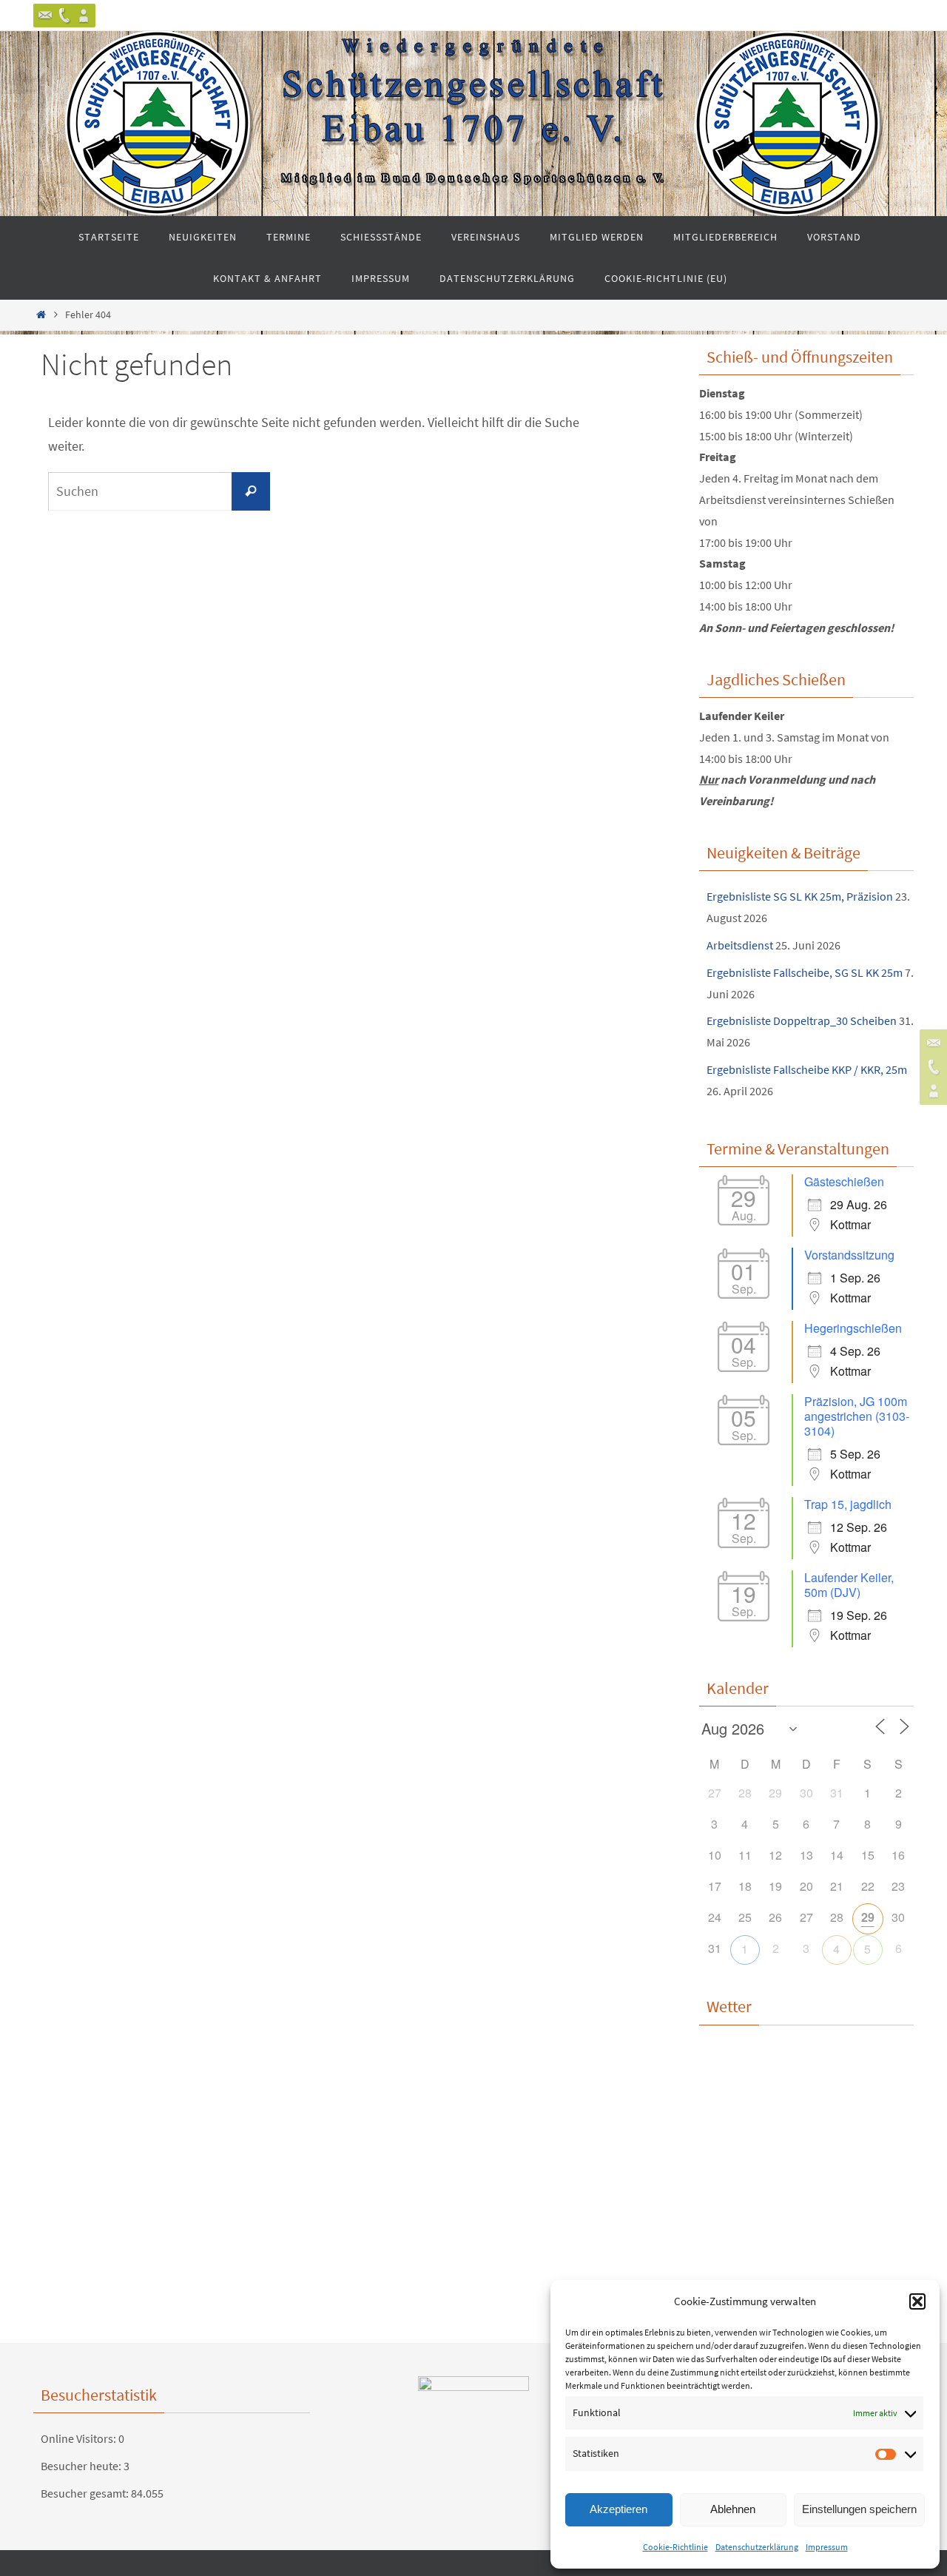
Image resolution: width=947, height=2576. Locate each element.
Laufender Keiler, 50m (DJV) (849, 1585)
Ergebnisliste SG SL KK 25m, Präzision (800, 896)
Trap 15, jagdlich (848, 1504)
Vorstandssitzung (849, 1255)
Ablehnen (733, 2509)
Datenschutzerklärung (757, 2547)
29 (868, 1917)
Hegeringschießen (853, 1328)
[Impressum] (84, 16)
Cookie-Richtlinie (675, 2547)
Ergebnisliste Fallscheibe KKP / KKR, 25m (807, 1069)
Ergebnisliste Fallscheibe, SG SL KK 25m (805, 972)
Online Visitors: (80, 2438)
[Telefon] (64, 16)
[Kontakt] (45, 16)
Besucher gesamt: (86, 2493)
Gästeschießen (844, 1181)
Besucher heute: (82, 2466)
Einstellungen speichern (859, 2509)
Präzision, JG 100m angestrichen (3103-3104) (857, 1416)
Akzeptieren (619, 2509)
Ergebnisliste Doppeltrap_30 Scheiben (802, 1020)
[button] (917, 2301)
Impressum (827, 2547)
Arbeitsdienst (740, 945)
